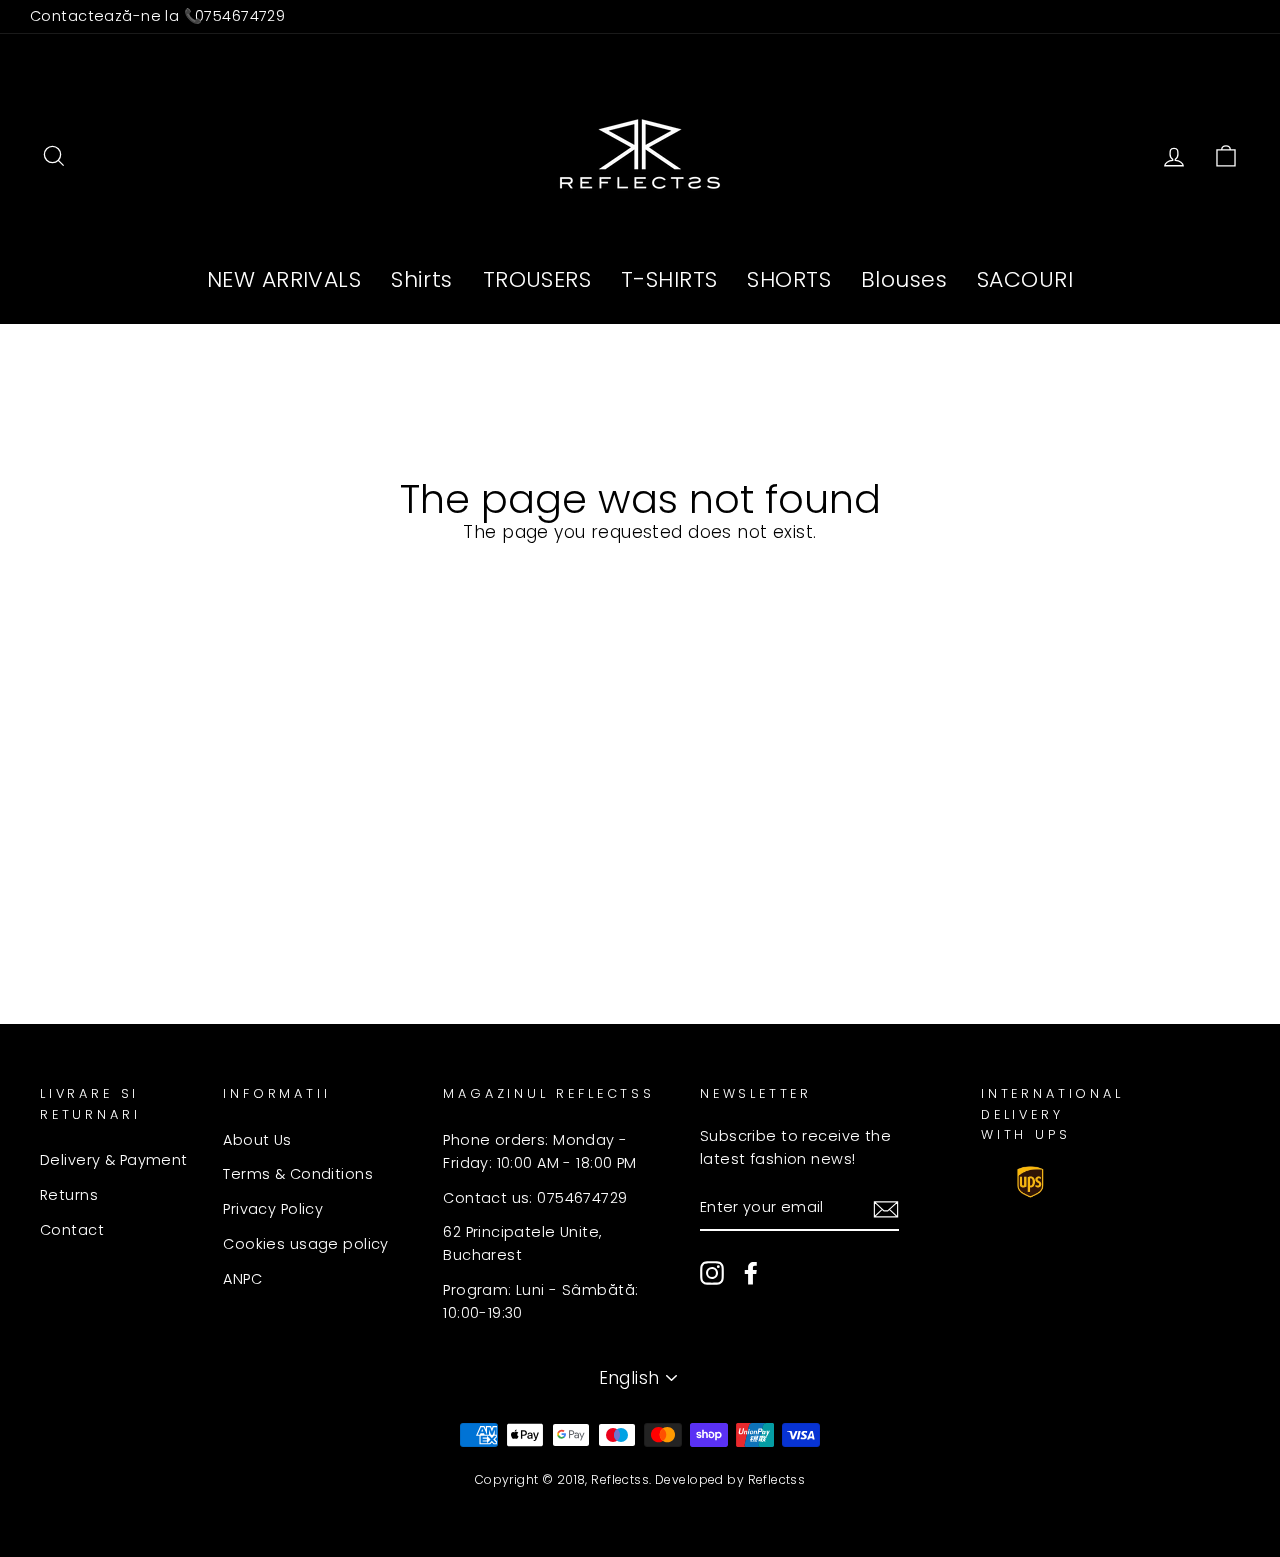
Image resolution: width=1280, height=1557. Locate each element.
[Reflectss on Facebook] (751, 1273)
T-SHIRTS (669, 279)
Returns (69, 1195)
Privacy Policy (273, 1209)
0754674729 (240, 16)
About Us (257, 1140)
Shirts (422, 279)
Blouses (904, 279)
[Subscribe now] (886, 1208)
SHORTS (789, 279)
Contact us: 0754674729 (535, 1198)
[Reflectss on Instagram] (712, 1273)
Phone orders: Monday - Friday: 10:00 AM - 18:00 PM (539, 1151)
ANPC (242, 1279)
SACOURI (1025, 279)
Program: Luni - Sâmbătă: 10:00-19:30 (540, 1301)
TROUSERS (537, 279)
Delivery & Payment (114, 1160)
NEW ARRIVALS (284, 279)
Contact (72, 1230)
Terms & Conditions (298, 1174)
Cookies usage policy (306, 1244)
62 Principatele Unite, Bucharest (522, 1243)
